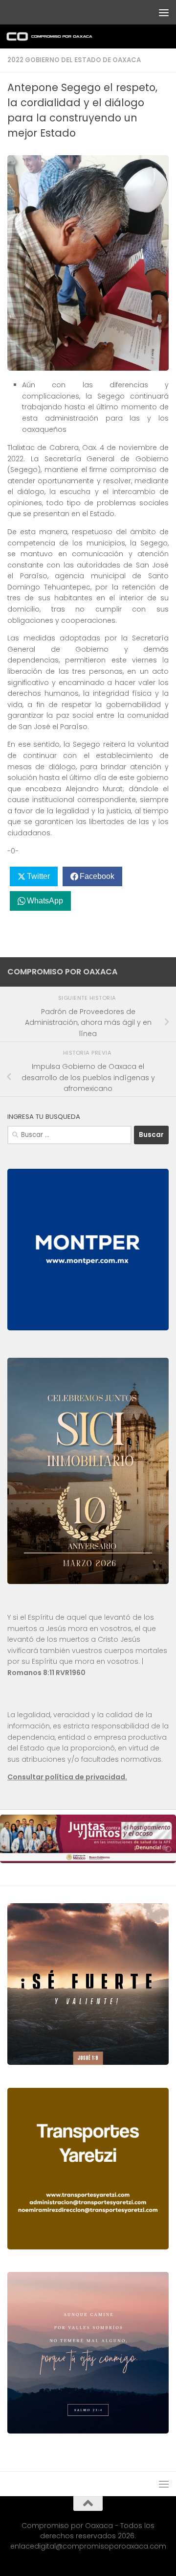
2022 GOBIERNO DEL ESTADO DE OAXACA (74, 60)
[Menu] (164, 12)
